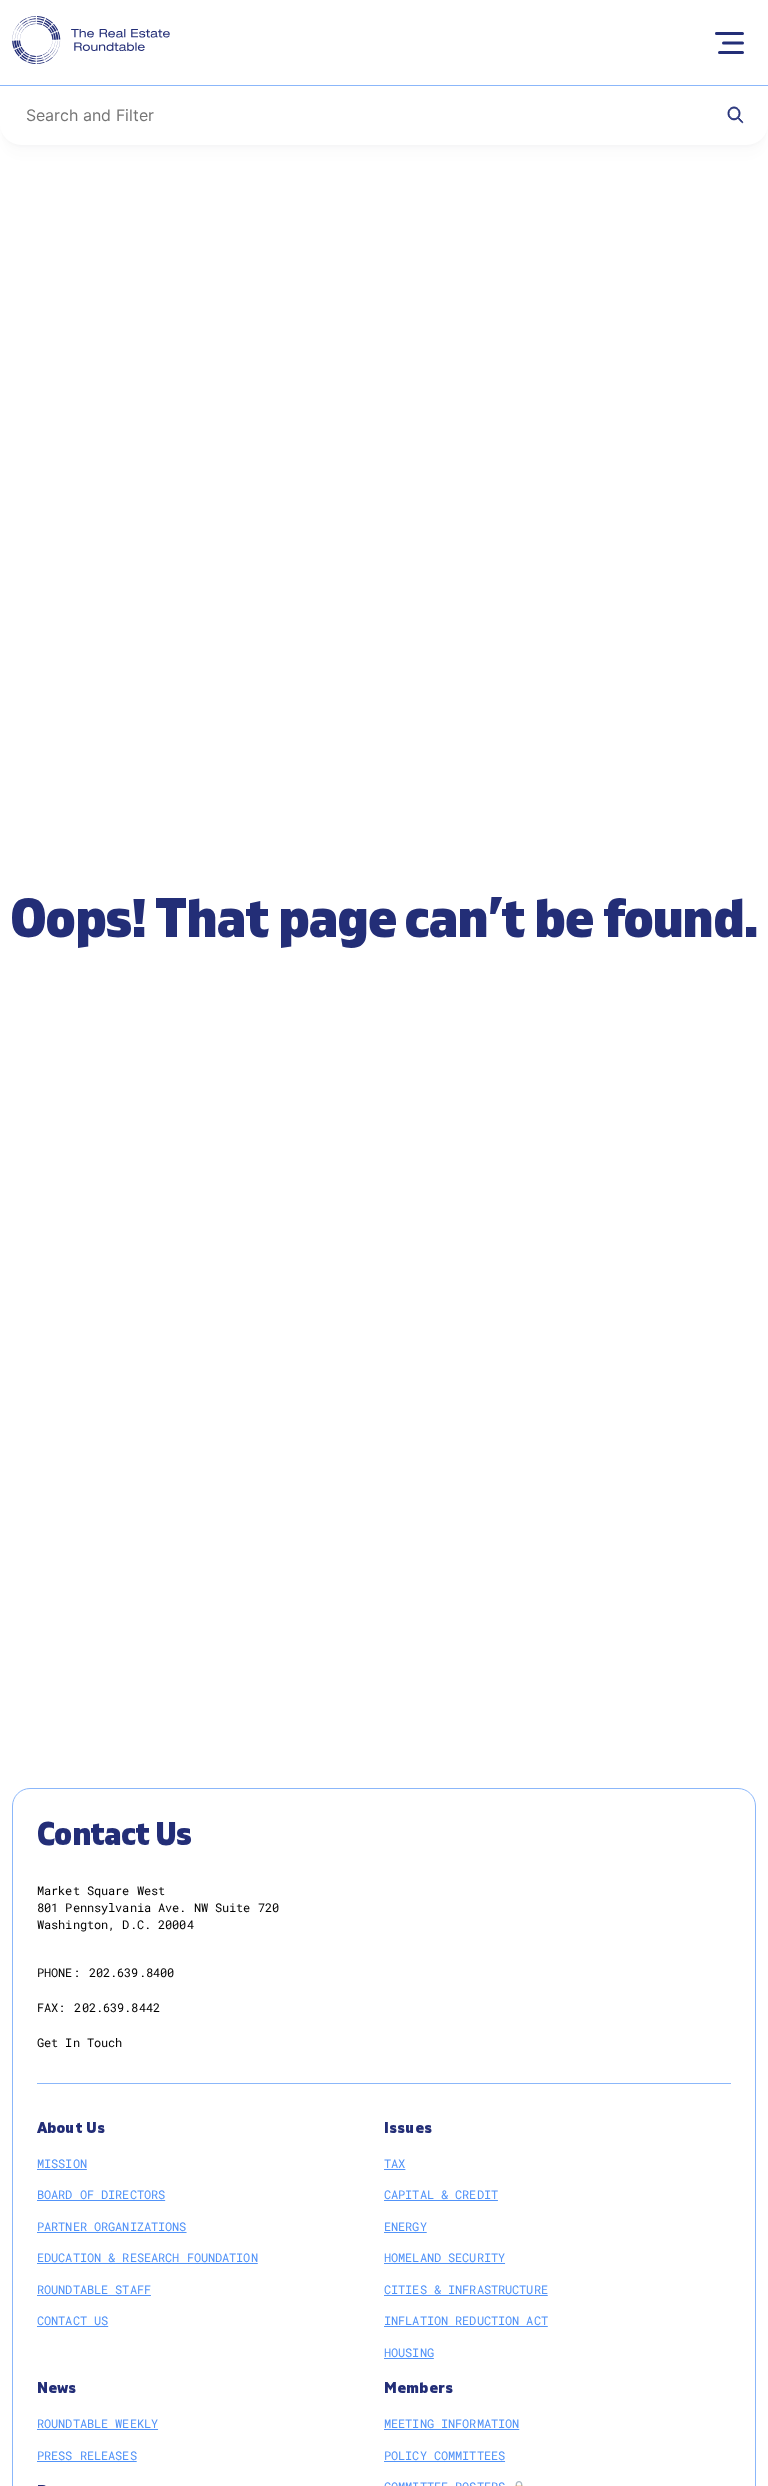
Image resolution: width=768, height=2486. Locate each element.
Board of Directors (101, 2194)
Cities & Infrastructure (466, 2289)
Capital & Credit (441, 2194)
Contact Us (72, 2320)
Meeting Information (451, 2423)
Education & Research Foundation (147, 2257)
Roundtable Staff (94, 2289)
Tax (394, 2163)
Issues (408, 2128)
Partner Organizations (112, 2226)
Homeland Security (444, 2257)
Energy (405, 2226)
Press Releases (87, 2455)
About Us (71, 2128)
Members (418, 2388)
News (57, 2388)
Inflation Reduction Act (466, 2320)
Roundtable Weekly (97, 2423)
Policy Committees (444, 2455)
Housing (409, 2352)
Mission (62, 2163)
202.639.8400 (131, 1972)
